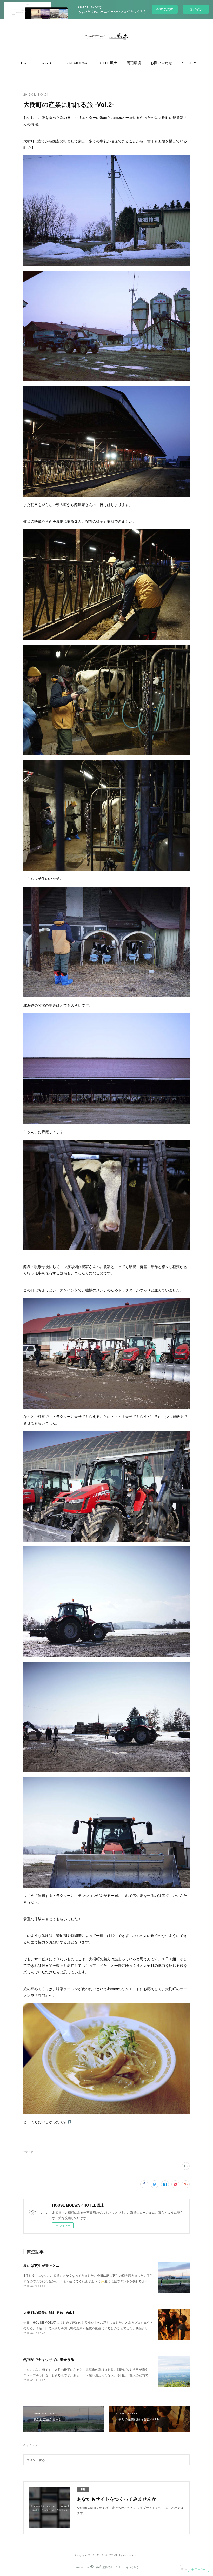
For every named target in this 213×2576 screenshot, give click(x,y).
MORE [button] (187, 63)
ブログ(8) (29, 2152)
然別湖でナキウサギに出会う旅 (49, 2359)
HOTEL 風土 (107, 63)
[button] (25, 63)
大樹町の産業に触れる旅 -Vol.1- (49, 2312)
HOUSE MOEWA (74, 63)
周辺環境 (134, 63)
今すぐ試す (165, 9)
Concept (45, 63)
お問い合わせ (161, 63)
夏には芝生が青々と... (41, 2265)
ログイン (196, 9)
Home (25, 63)
